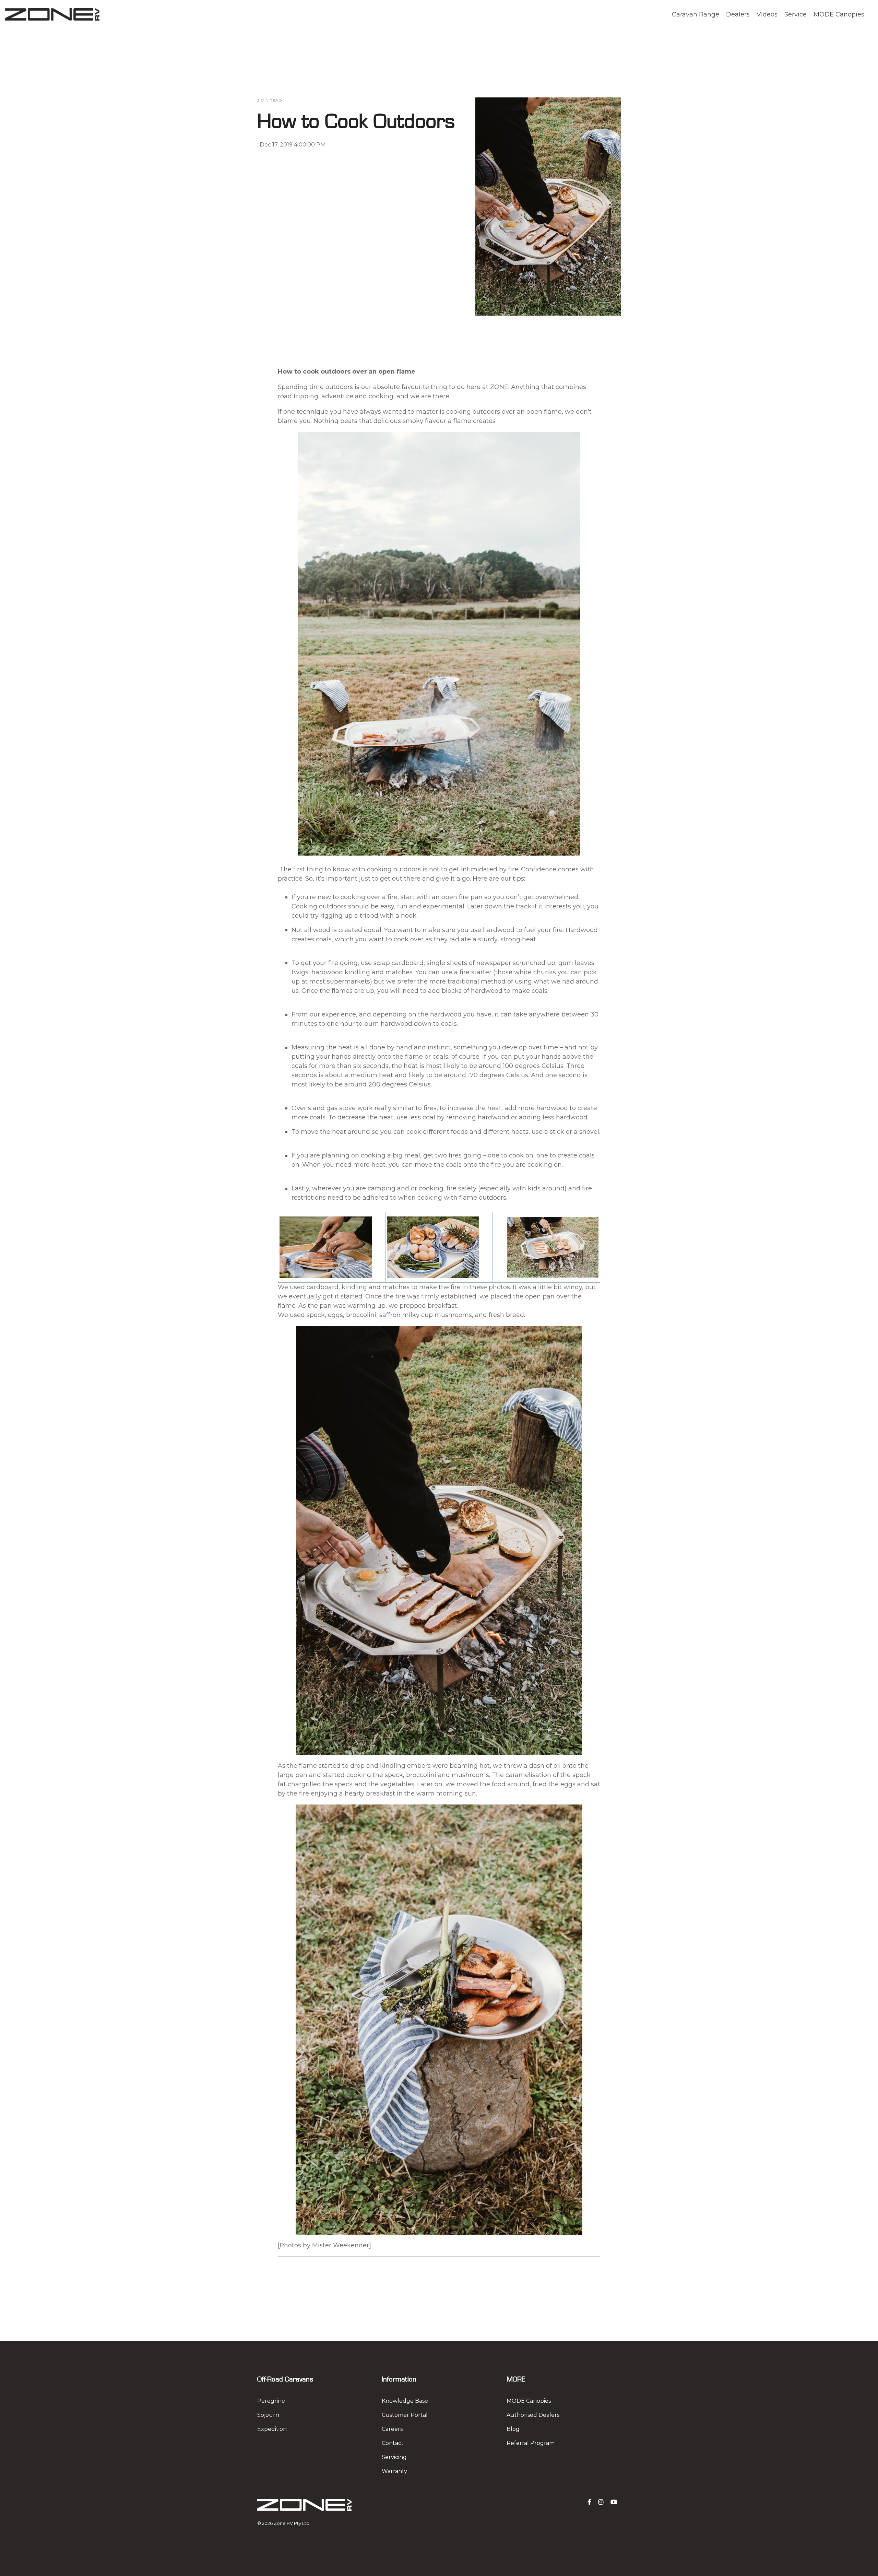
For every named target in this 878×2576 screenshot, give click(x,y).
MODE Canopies (839, 14)
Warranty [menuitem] (394, 2471)
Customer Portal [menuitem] (405, 2415)
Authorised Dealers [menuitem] (533, 2415)
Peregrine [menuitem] (271, 2401)
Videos (767, 14)
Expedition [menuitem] (272, 2429)
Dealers (738, 14)
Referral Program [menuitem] (531, 2443)
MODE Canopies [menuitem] (529, 2401)
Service (796, 14)
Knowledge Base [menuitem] (405, 2401)
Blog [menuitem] (513, 2429)
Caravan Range (696, 14)
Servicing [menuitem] (394, 2457)
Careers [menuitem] (392, 2429)
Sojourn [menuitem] (268, 2415)
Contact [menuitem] (393, 2443)
